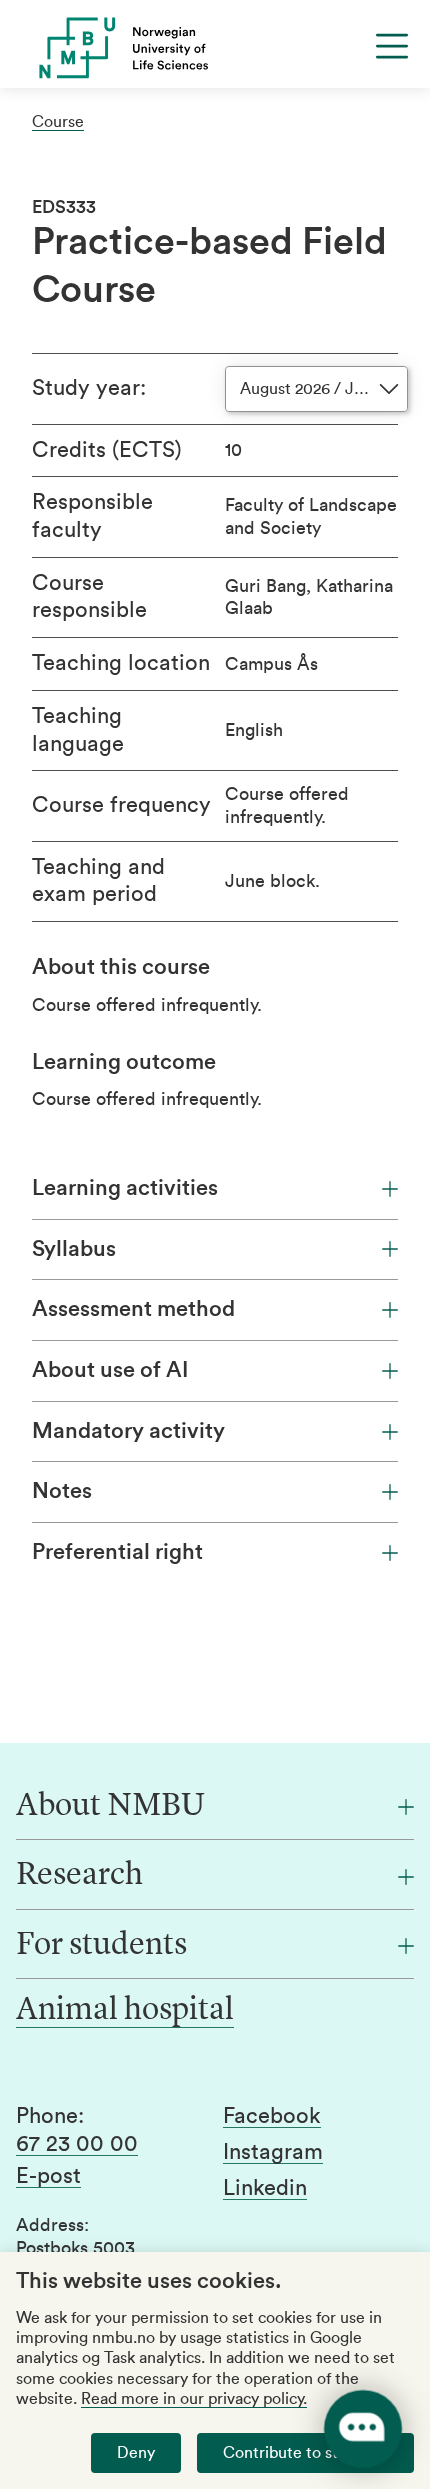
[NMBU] (215, 48)
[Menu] (392, 46)
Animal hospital (125, 2011)
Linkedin (265, 2188)
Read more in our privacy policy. (194, 2399)
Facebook (272, 2116)
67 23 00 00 (77, 2144)
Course (58, 122)
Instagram (273, 2152)
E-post (48, 2176)
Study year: (89, 388)
